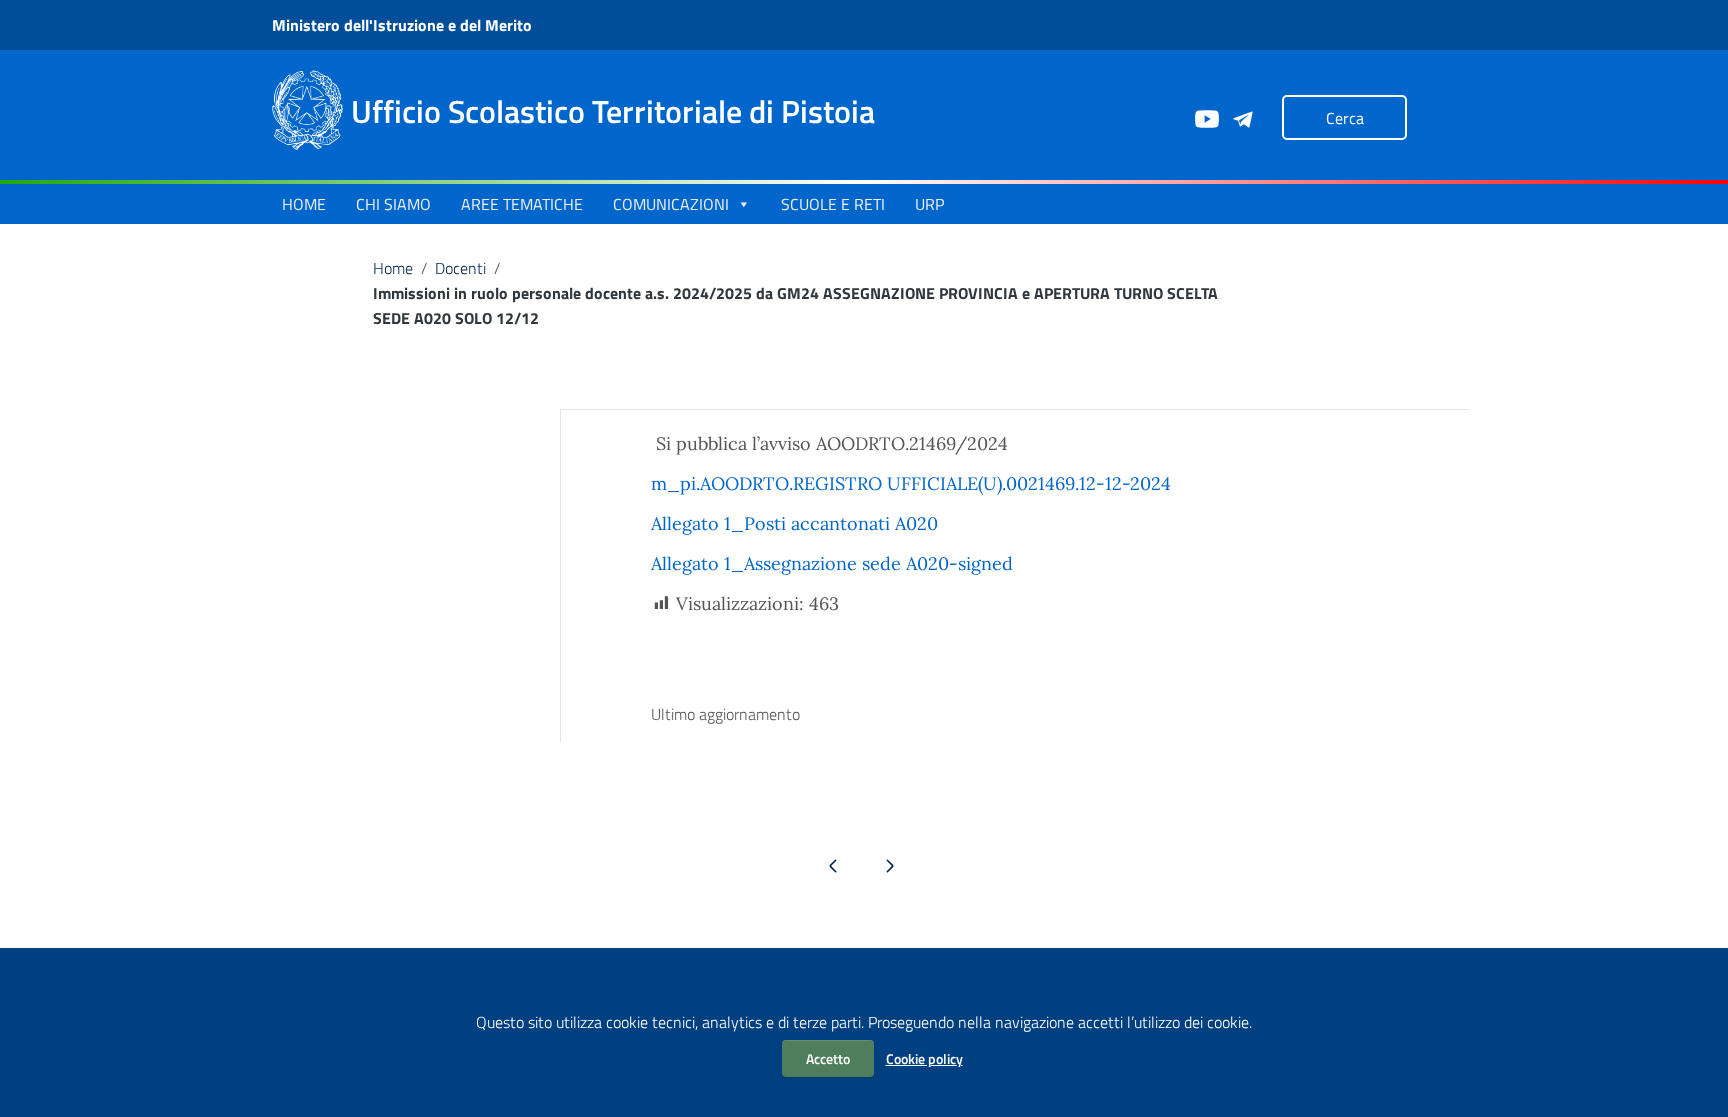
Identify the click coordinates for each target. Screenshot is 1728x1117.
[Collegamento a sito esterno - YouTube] (1206, 117)
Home (393, 268)
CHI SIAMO (393, 204)
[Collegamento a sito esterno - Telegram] (1242, 117)
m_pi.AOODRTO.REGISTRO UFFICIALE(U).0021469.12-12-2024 (911, 483)
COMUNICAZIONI (671, 204)
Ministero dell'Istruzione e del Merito (402, 25)
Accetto (828, 1058)
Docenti (460, 268)
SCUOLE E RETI (833, 204)
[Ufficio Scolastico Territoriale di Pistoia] (307, 108)
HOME (304, 204)
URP (929, 204)
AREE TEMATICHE (522, 204)
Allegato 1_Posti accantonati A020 (794, 523)
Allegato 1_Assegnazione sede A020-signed (832, 563)
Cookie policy (924, 1058)
